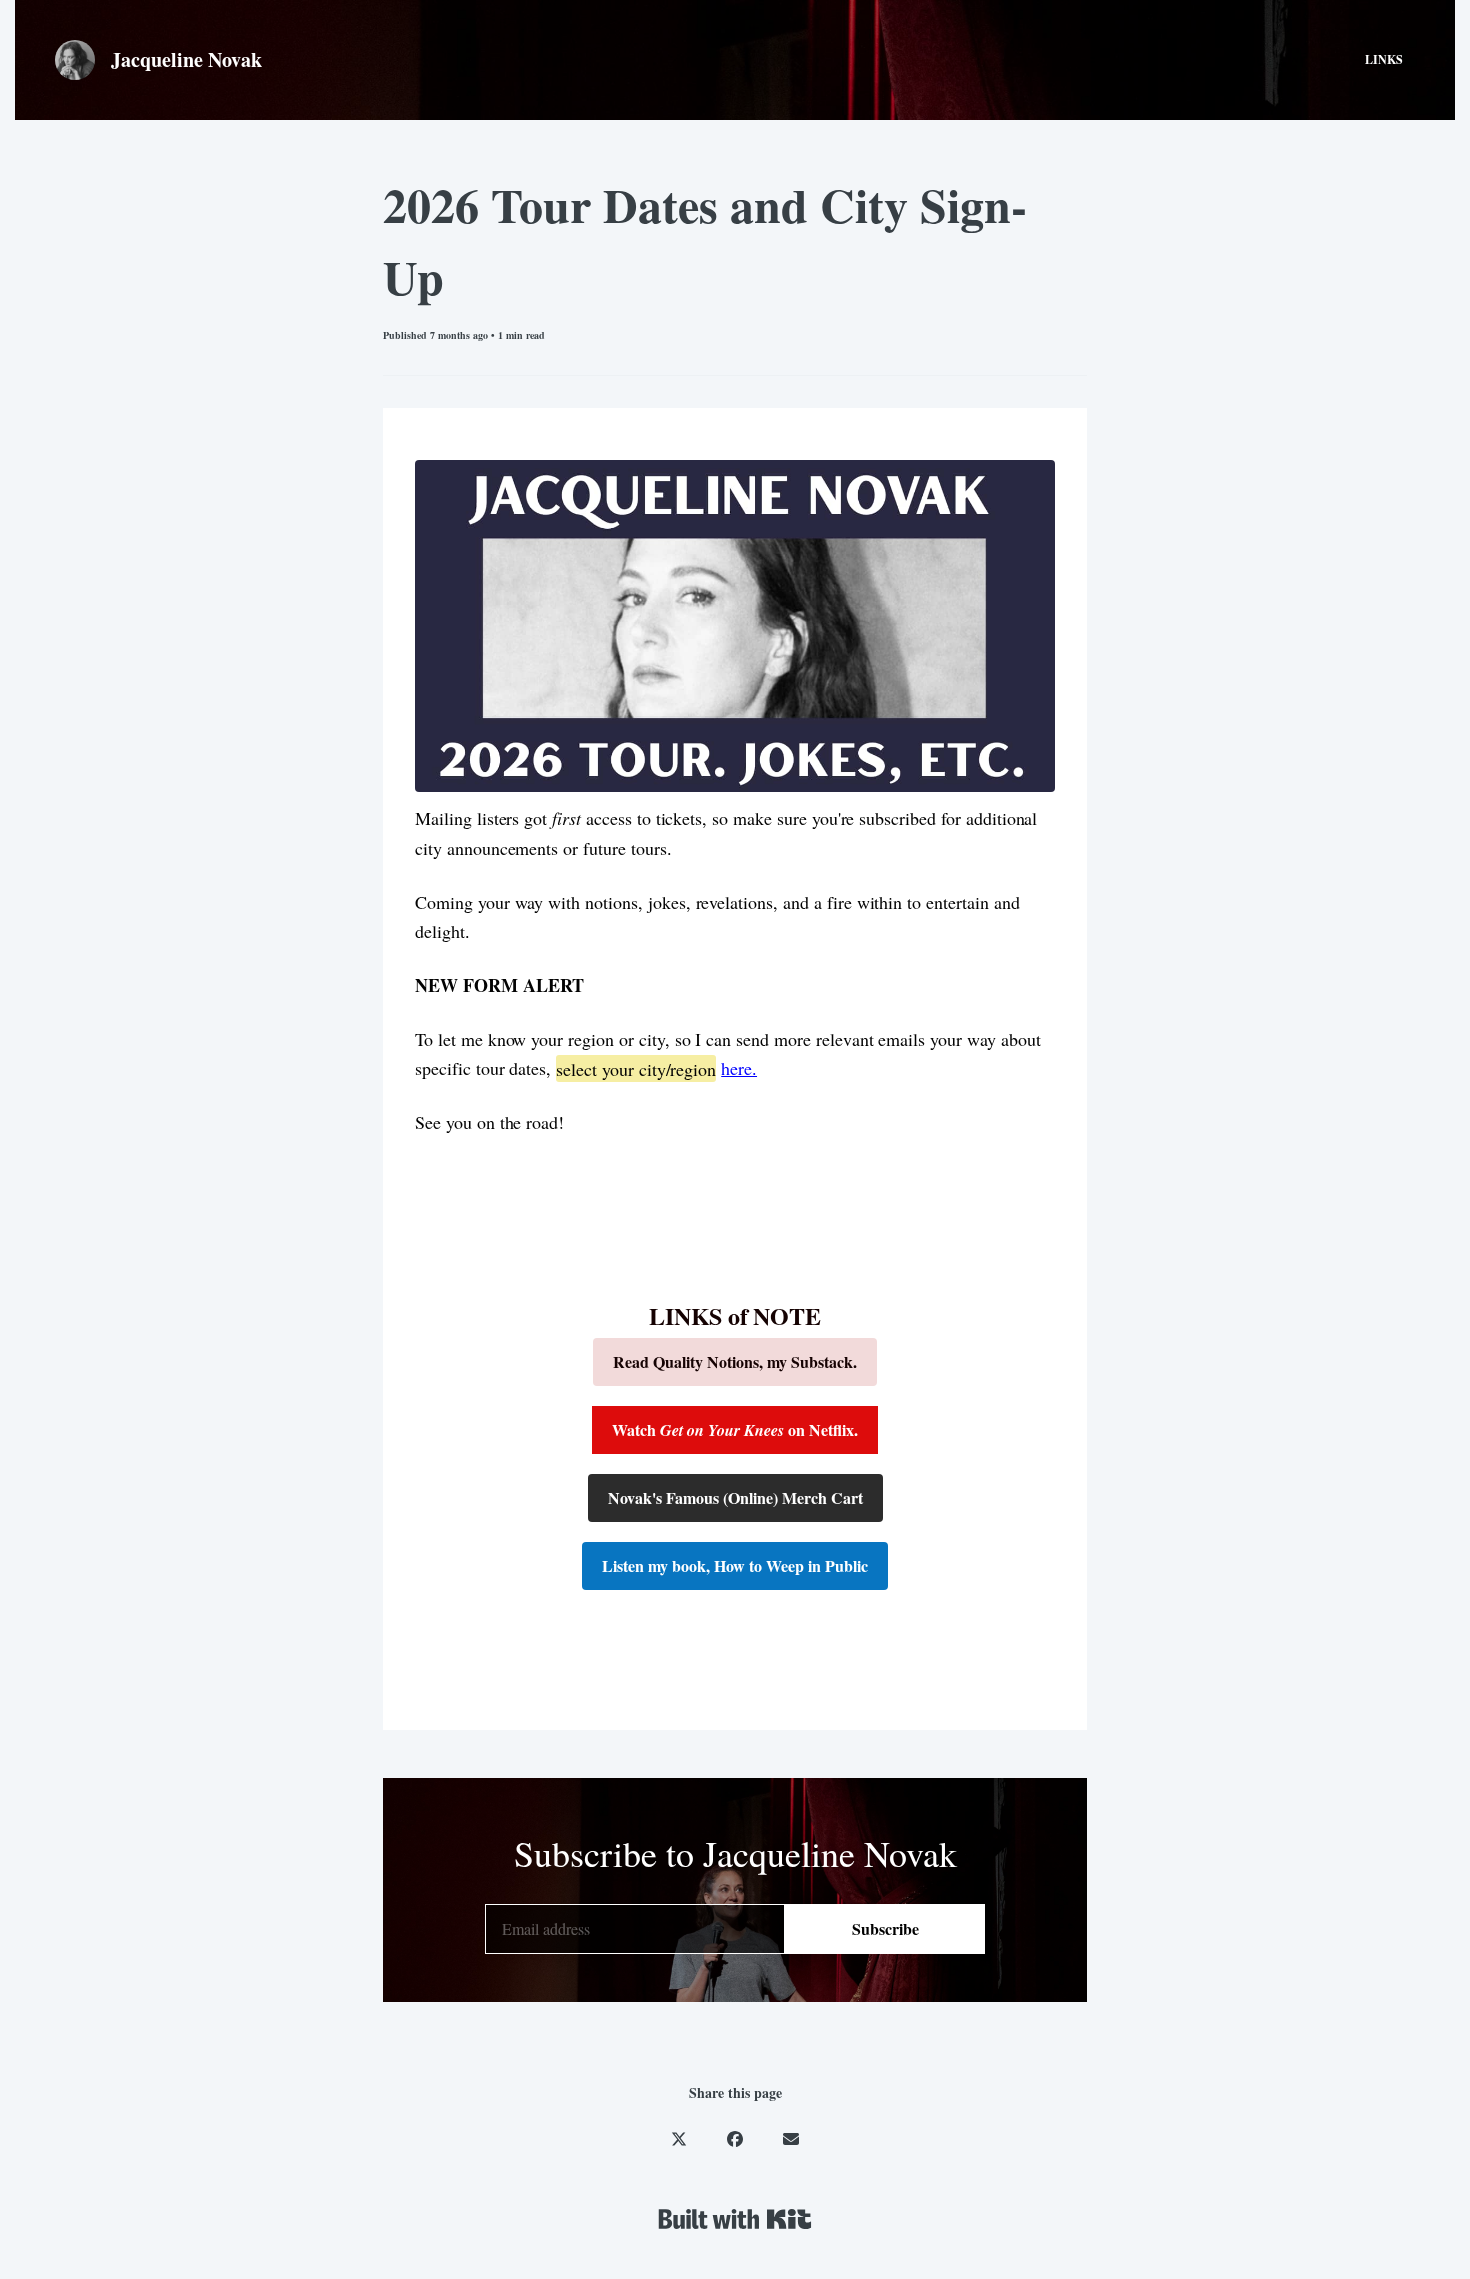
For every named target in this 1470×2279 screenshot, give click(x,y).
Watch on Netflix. (735, 1429)
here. (739, 1068)
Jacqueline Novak (186, 59)
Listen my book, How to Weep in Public (735, 1565)
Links (1384, 59)
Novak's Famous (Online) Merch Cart (735, 1497)
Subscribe (885, 1928)
